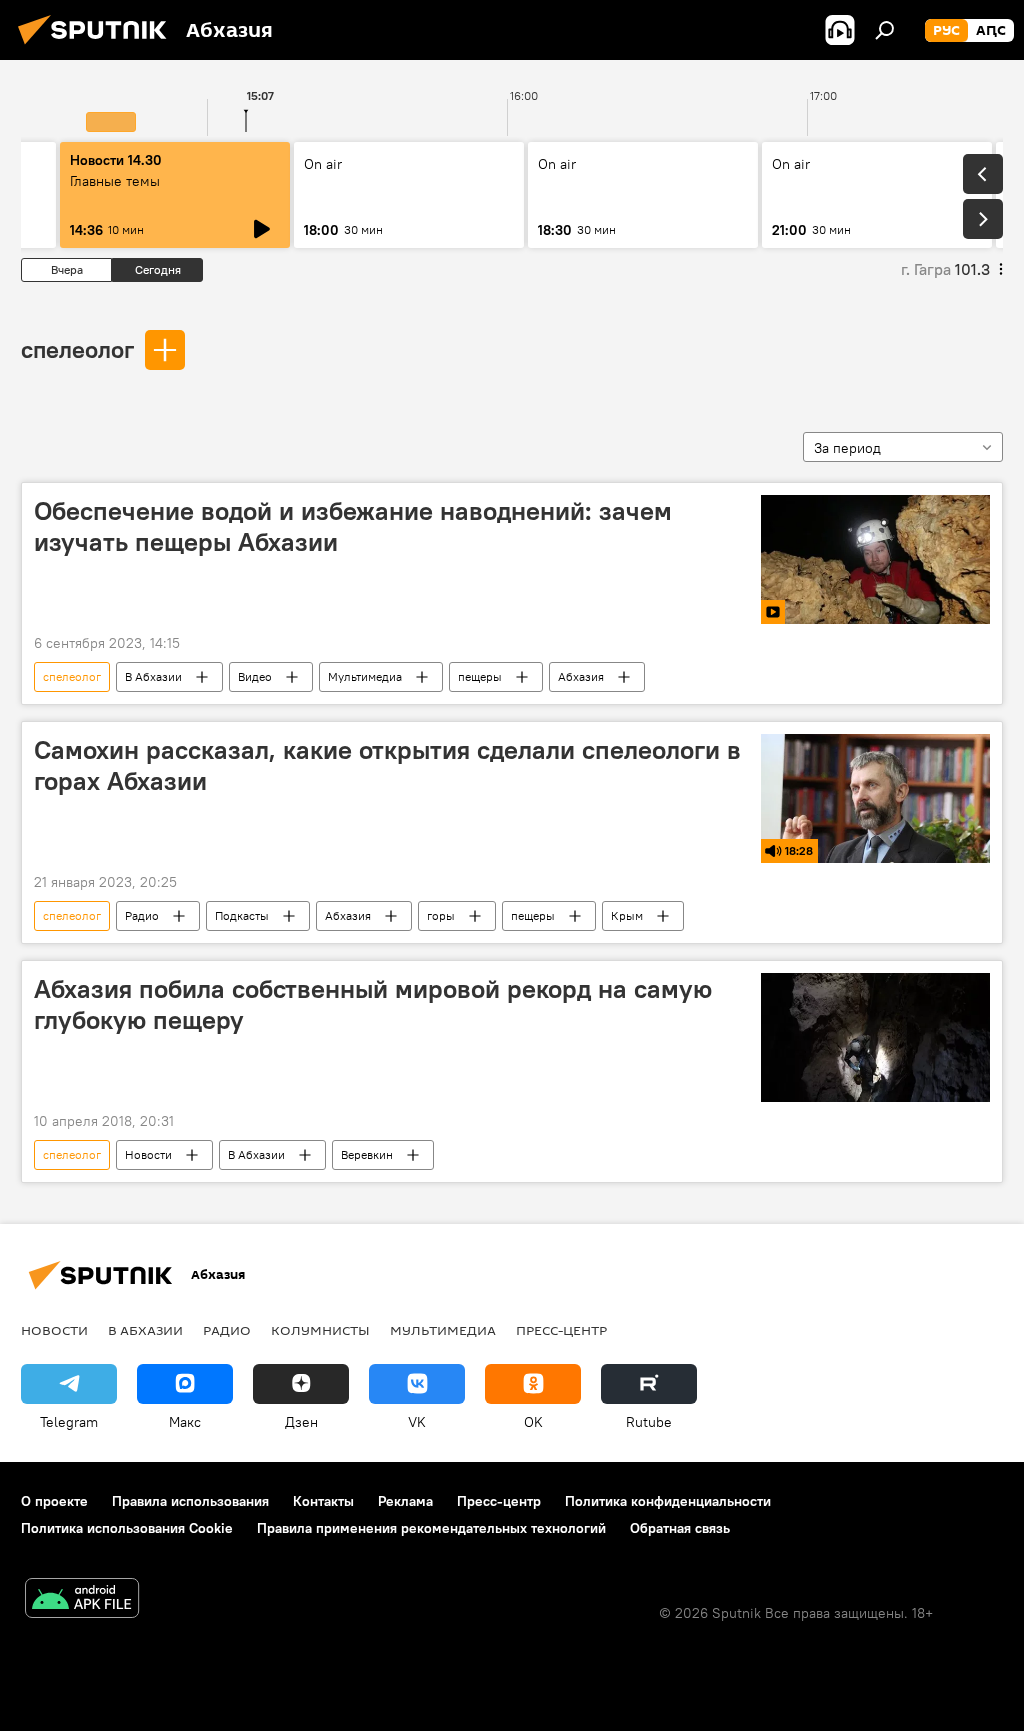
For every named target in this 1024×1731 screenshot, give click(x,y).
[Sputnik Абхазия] (98, 47)
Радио (142, 915)
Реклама (405, 1501)
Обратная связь (680, 1528)
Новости (148, 1154)
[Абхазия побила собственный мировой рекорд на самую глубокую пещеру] (875, 1037)
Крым (627, 915)
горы (441, 915)
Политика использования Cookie (127, 1528)
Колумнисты (320, 1330)
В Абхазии (153, 676)
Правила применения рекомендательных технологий (431, 1528)
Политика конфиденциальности (668, 1501)
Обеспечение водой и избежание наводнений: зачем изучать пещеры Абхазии (353, 526)
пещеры (480, 676)
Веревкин (367, 1154)
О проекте (54, 1501)
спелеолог (77, 349)
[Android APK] (82, 1600)
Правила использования (190, 1501)
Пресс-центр (561, 1330)
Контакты (323, 1501)
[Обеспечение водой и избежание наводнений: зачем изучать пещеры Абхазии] (875, 559)
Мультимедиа (365, 676)
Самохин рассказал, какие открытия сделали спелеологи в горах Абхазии (387, 765)
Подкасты (242, 915)
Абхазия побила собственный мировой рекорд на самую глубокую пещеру (373, 1004)
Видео (255, 676)
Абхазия (581, 676)
